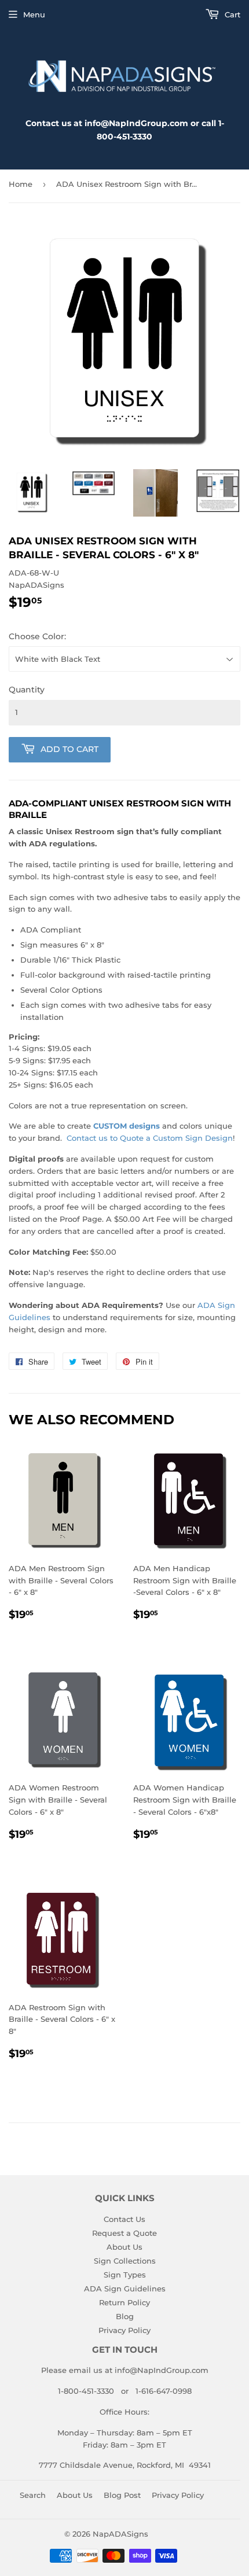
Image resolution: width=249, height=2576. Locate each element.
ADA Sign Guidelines (125, 2288)
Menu (34, 14)
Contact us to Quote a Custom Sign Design (150, 1138)
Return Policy (124, 2302)
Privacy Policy (124, 2330)
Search (33, 2495)
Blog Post (122, 2495)
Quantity (27, 690)
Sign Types (125, 2275)
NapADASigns (120, 2534)
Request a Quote (124, 2233)
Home (21, 184)
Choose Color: (37, 636)
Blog (125, 2316)
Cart (231, 14)
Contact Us (124, 2219)
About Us (124, 2247)
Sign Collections (125, 2261)
